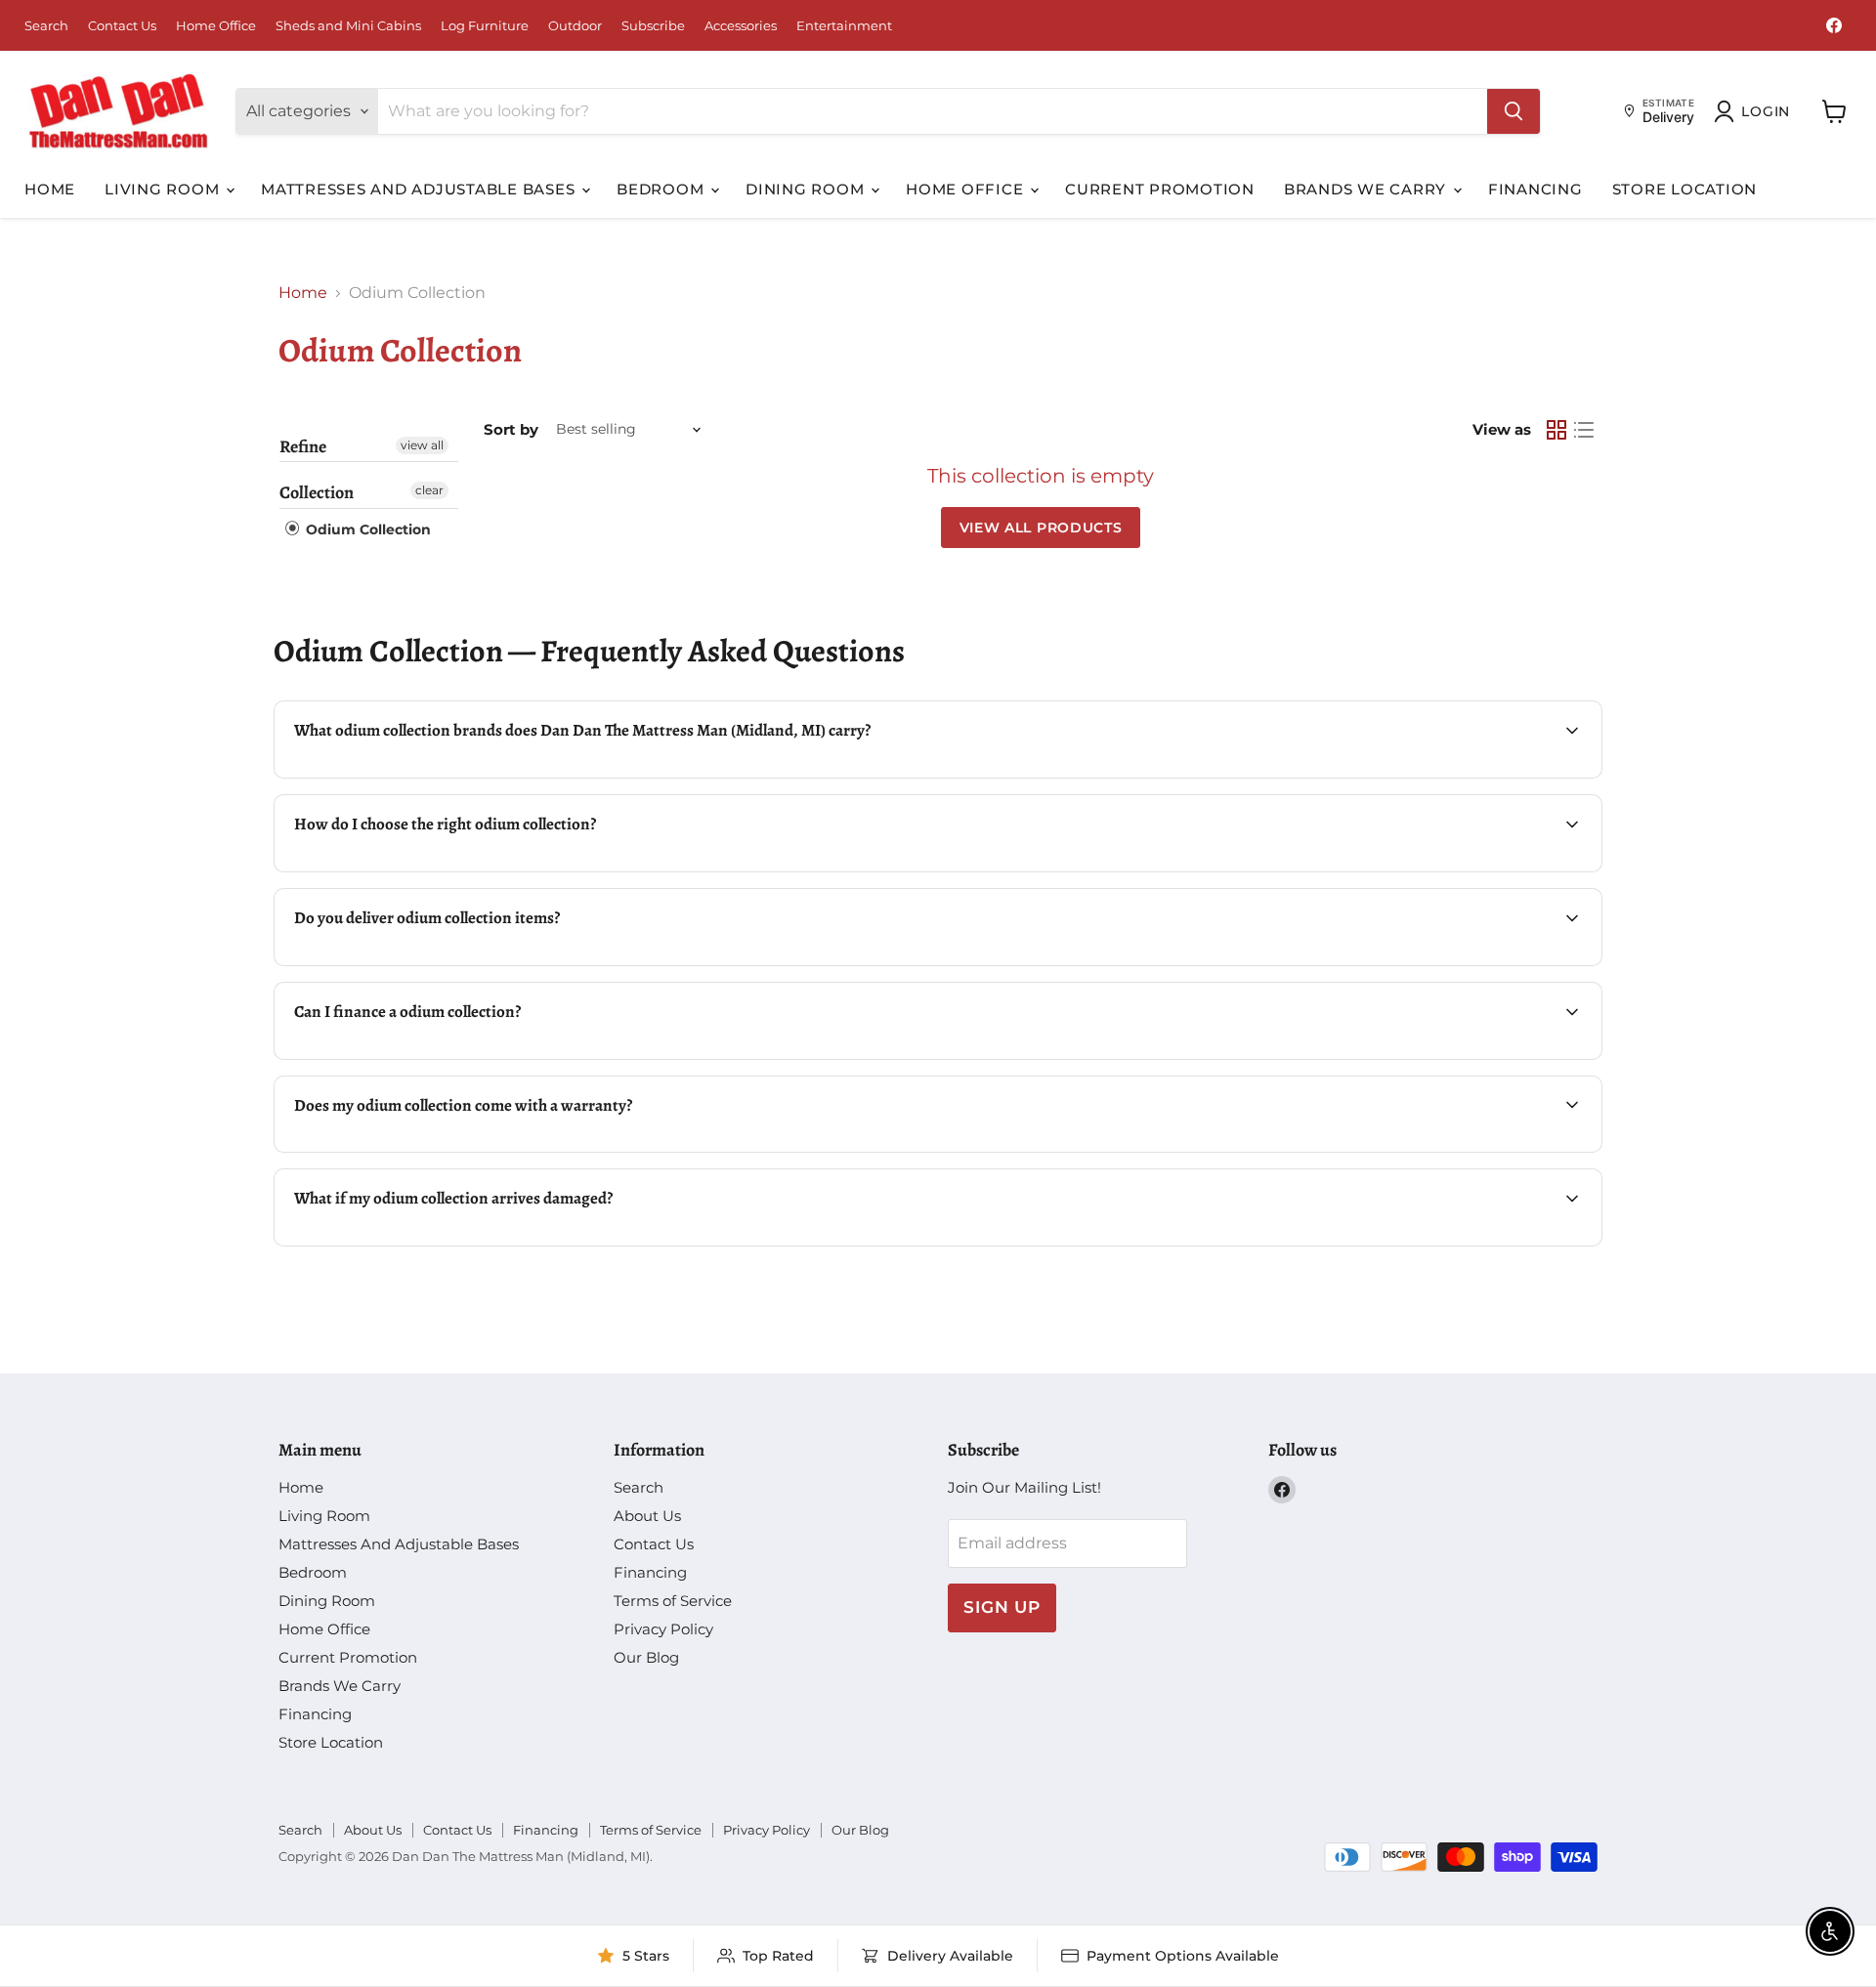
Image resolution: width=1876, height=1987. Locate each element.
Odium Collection (366, 529)
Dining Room (807, 189)
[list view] (1584, 430)
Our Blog (646, 1657)
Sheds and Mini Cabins (348, 26)
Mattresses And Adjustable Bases (420, 189)
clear (429, 490)
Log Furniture (485, 26)
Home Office (216, 26)
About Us (647, 1516)
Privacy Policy (663, 1629)
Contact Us (122, 26)
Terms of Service (673, 1601)
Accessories (741, 26)
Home (50, 189)
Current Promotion (1160, 189)
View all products (1041, 528)
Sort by (511, 429)
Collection (317, 492)
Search (46, 26)
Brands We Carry (1367, 189)
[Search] (1514, 111)
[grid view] (1556, 430)
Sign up (1002, 1607)
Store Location (1685, 189)
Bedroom (662, 189)
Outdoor (575, 26)
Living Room (164, 189)
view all (422, 445)
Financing (1535, 189)
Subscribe (653, 26)
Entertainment (844, 26)
